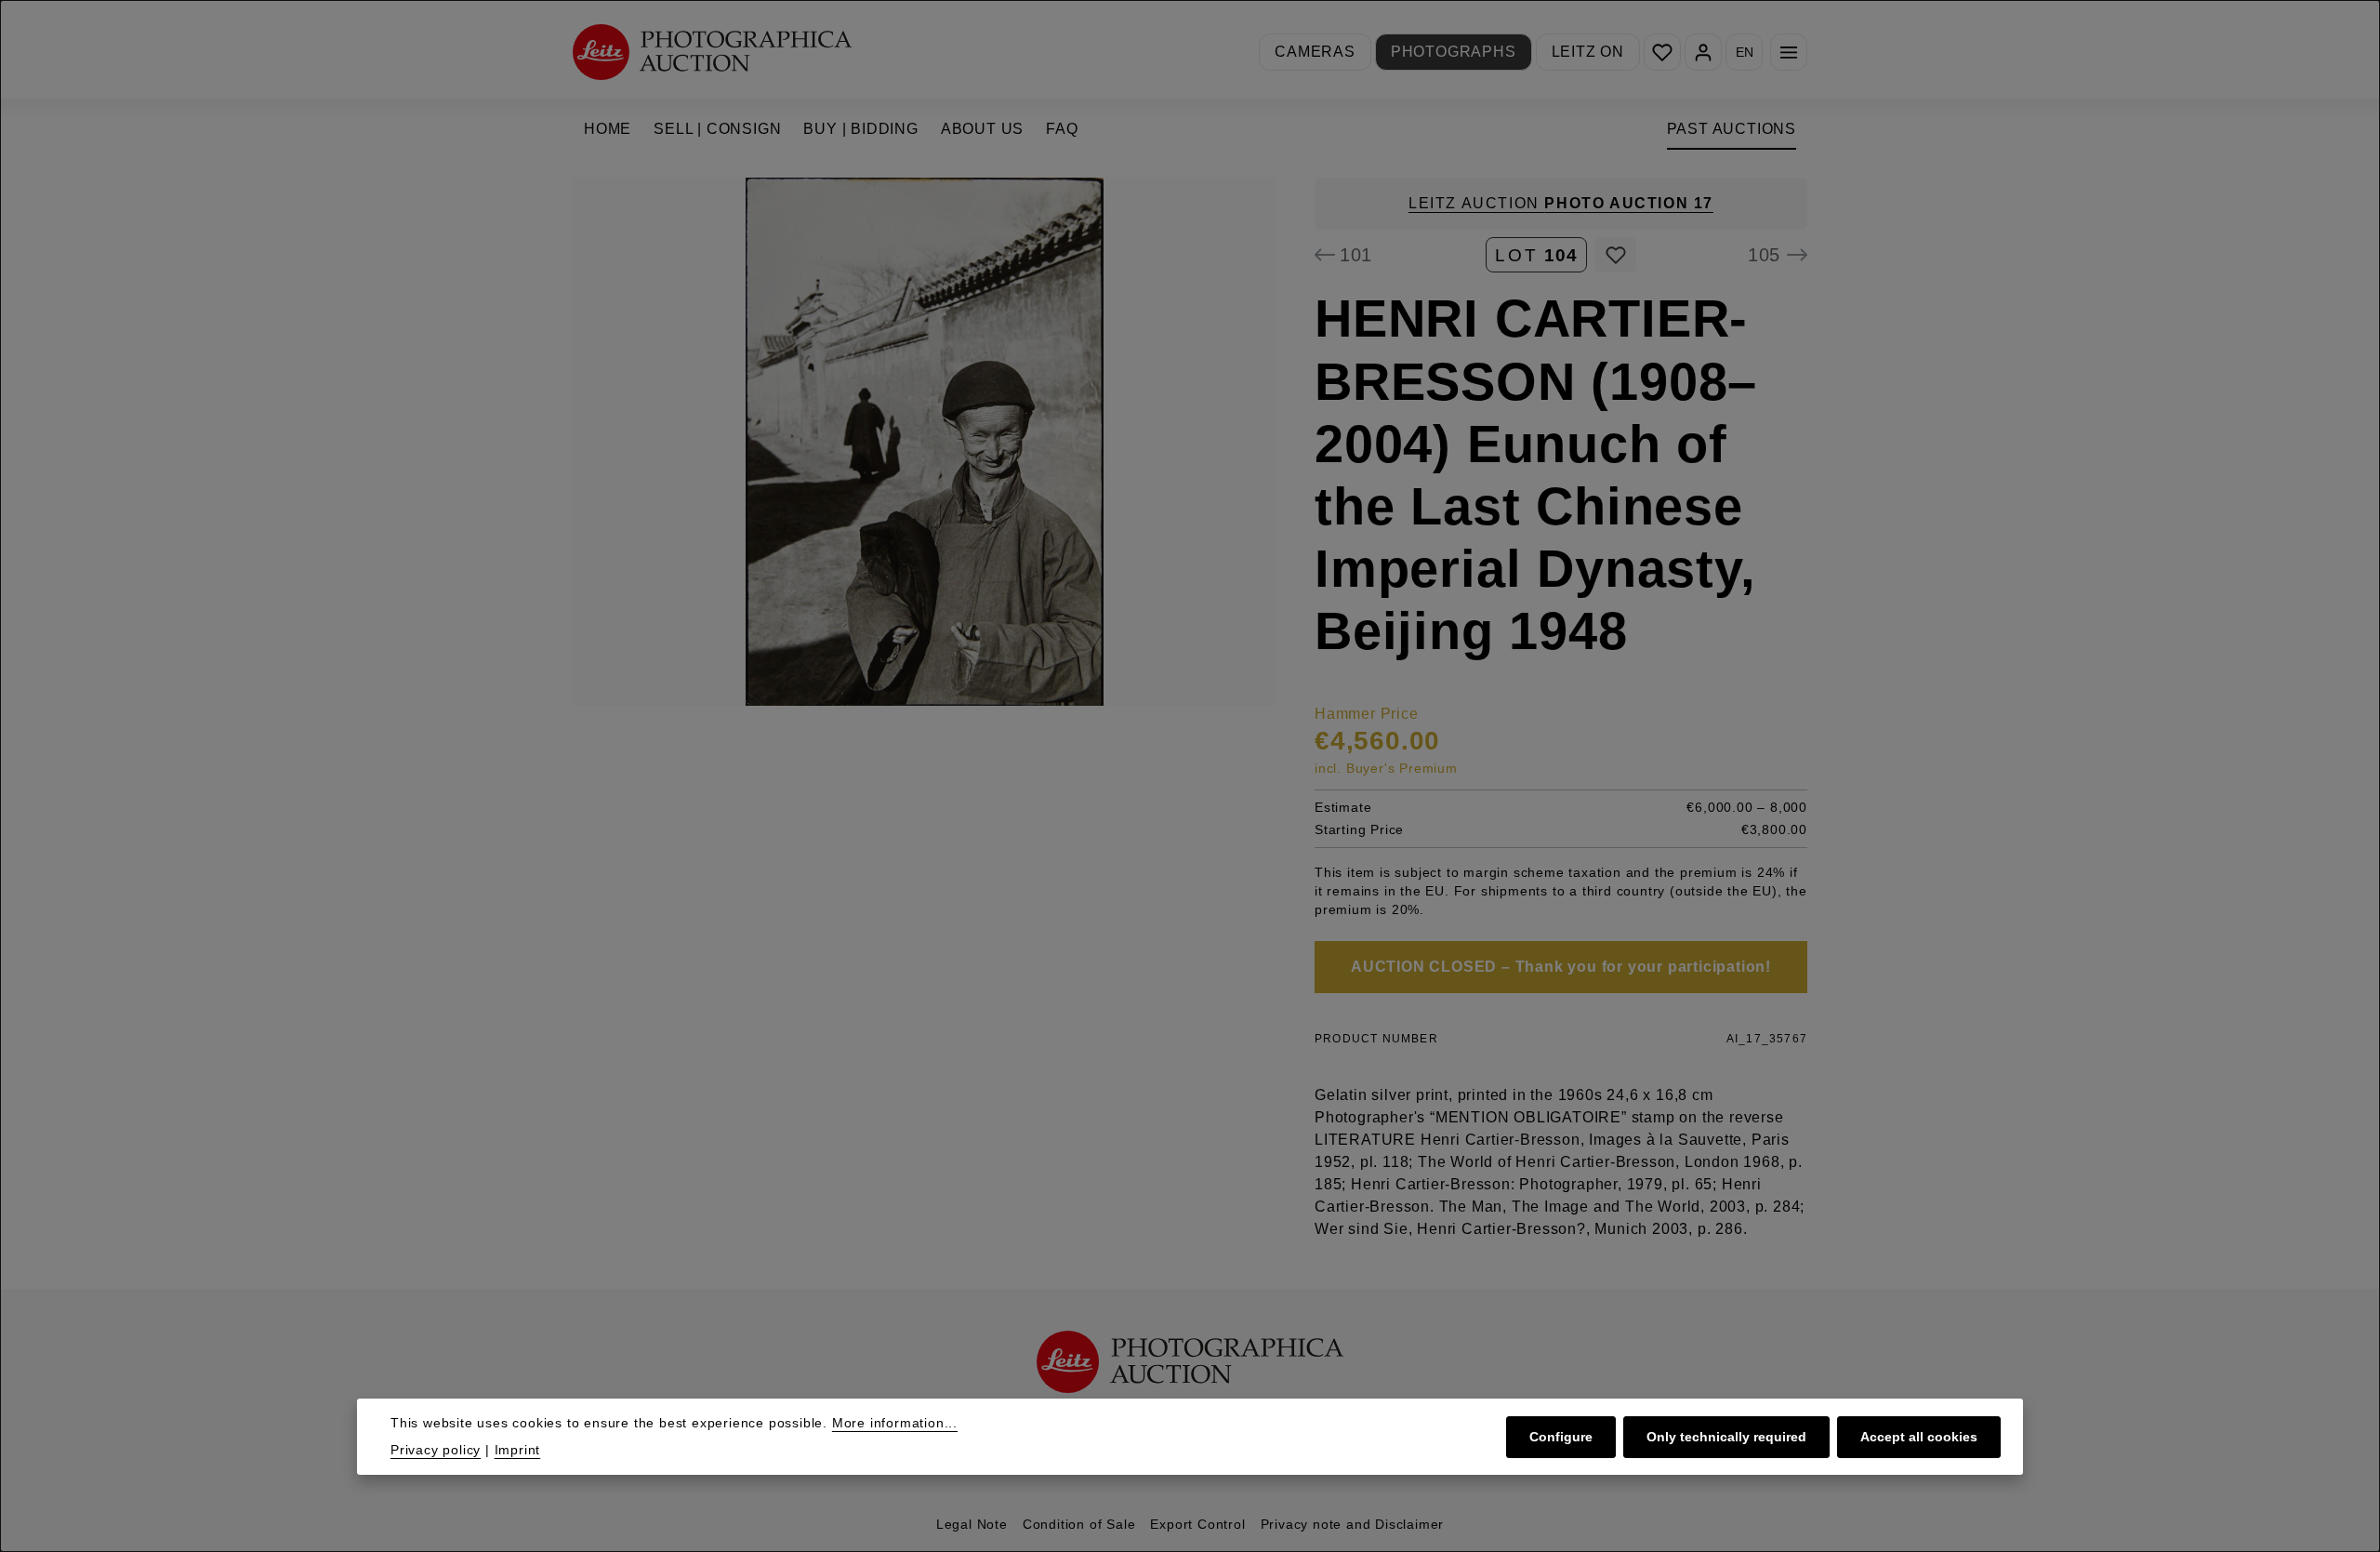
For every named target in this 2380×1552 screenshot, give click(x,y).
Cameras (1315, 52)
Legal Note (972, 1524)
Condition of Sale (1079, 1524)
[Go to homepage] (712, 52)
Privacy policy (436, 1450)
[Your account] (1703, 52)
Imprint (518, 1450)
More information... (895, 1423)
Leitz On (1588, 52)
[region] (925, 442)
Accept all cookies (1919, 1436)
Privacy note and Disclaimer (1353, 1524)
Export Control (1197, 1524)
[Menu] (1789, 52)
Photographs (1454, 52)
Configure (1561, 1436)
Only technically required (1726, 1436)
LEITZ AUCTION (1561, 203)
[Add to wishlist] (1615, 255)
